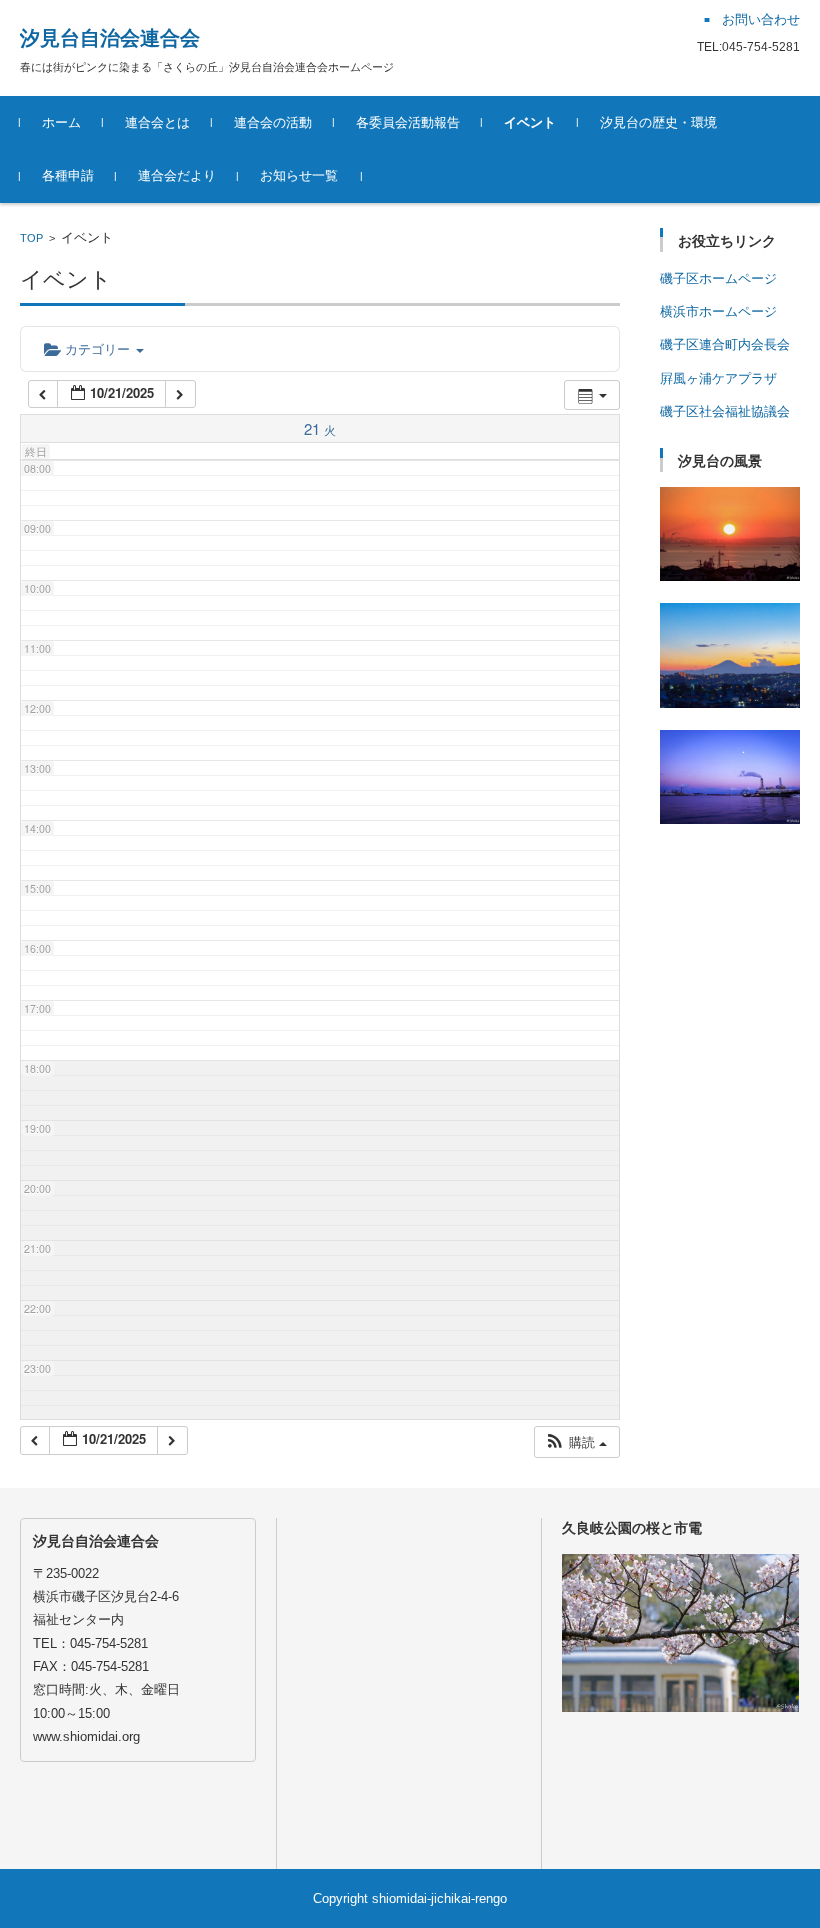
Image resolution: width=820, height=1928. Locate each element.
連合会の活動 (273, 122)
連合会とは (157, 122)
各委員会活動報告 (408, 122)
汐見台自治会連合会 (110, 38)
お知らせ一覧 (299, 175)
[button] (576, 1442)
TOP (31, 238)
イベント (530, 122)
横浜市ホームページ (718, 311)
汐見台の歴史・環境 (658, 122)
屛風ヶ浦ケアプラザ (718, 378)
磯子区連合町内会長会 (725, 344)
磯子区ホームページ (718, 278)
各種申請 (68, 175)
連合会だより (177, 175)
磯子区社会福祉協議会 (725, 411)
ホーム (61, 122)
